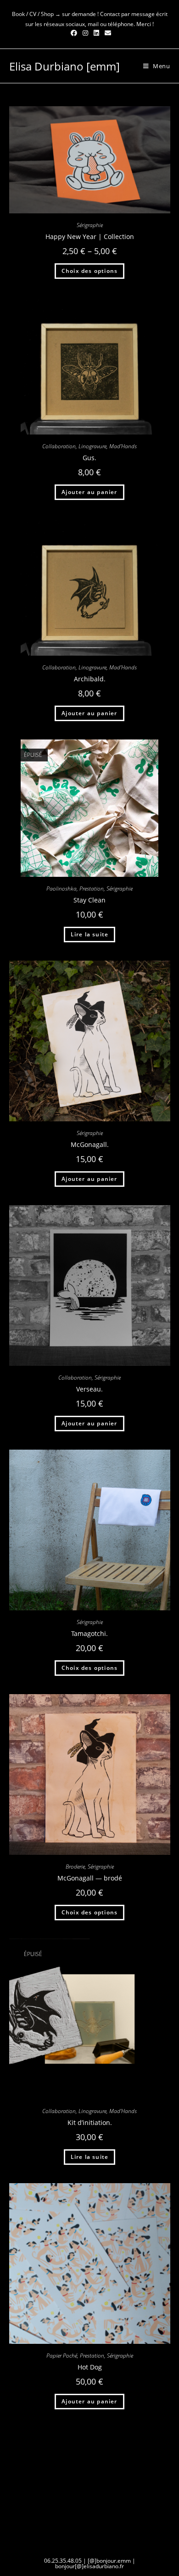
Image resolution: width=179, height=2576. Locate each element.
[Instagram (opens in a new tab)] (85, 33)
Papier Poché (62, 2356)
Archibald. (90, 679)
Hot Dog (90, 2367)
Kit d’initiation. (90, 2122)
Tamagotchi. (89, 1633)
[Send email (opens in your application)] (106, 33)
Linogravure (92, 446)
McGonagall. (90, 1144)
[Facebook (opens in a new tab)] (74, 33)
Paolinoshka (62, 889)
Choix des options (89, 271)
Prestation (92, 889)
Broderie (75, 1867)
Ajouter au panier (89, 492)
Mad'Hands (123, 446)
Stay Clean (89, 900)
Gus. (89, 458)
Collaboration (59, 446)
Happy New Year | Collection (90, 236)
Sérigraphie (90, 225)
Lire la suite (90, 934)
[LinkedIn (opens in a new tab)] (96, 33)
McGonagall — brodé (90, 1878)
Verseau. (89, 1389)
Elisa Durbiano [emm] (64, 66)
